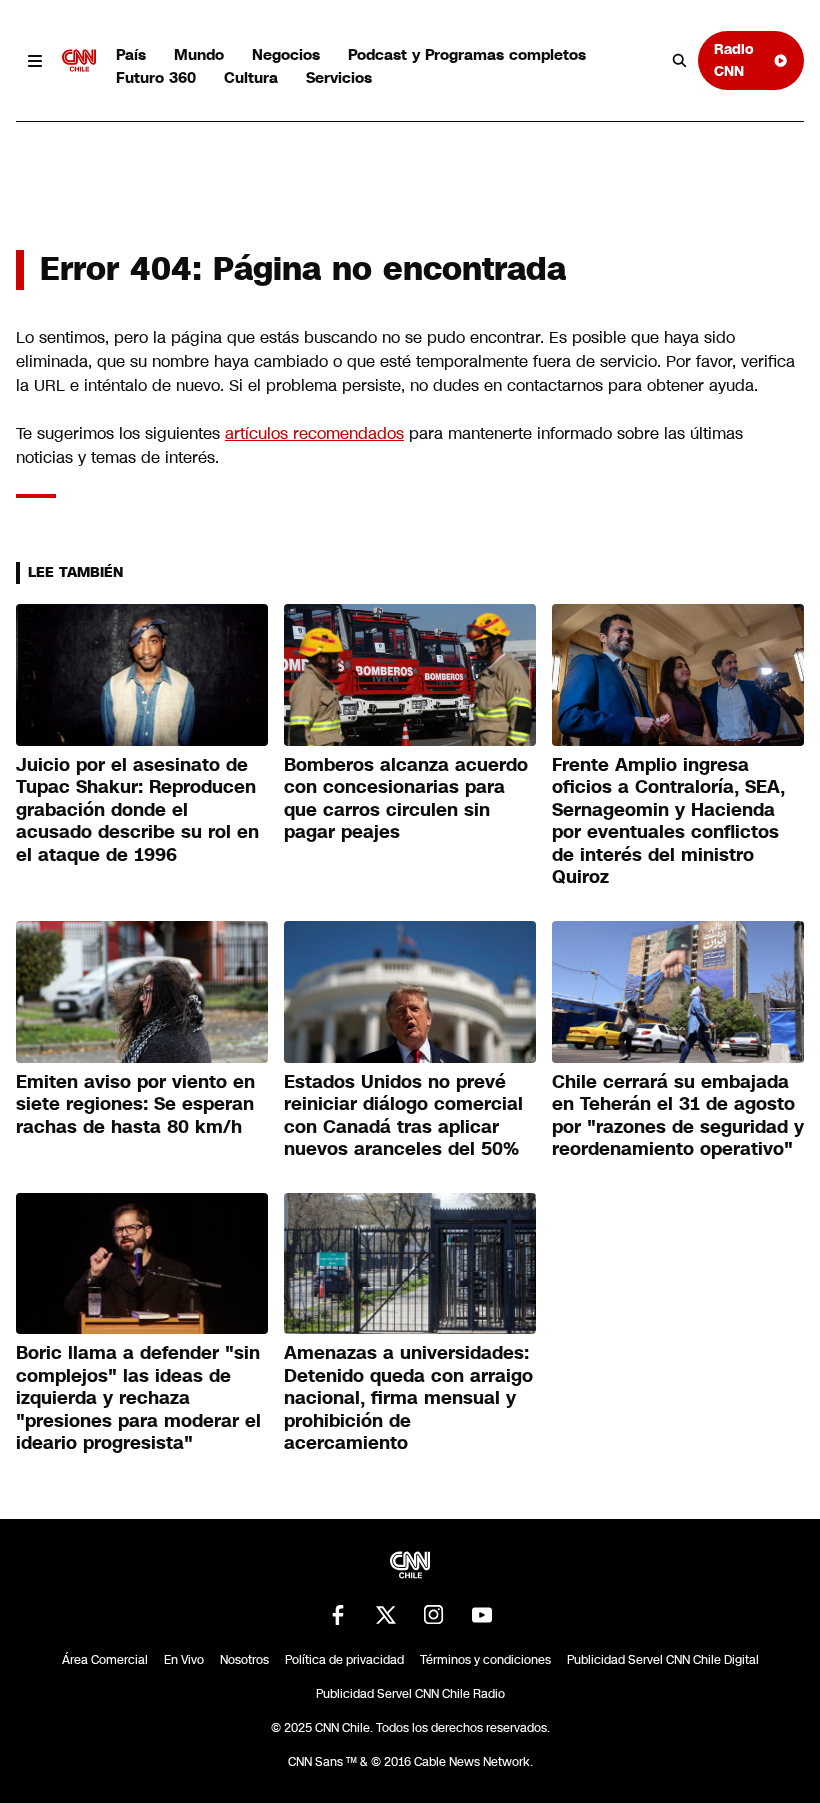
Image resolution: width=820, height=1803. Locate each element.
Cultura (251, 77)
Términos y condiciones (485, 1660)
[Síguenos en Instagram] (434, 1615)
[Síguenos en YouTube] (482, 1615)
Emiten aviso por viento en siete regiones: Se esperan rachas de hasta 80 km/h (135, 1104)
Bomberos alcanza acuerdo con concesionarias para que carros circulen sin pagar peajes (406, 799)
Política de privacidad (344, 1660)
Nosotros (244, 1660)
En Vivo (184, 1660)
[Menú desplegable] (35, 61)
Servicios (339, 77)
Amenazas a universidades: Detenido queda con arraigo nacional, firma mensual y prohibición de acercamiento (408, 1398)
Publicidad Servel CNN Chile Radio (410, 1694)
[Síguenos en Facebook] (338, 1615)
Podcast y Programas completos (467, 54)
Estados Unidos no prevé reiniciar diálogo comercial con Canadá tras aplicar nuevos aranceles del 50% (403, 1116)
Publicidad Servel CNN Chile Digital (663, 1660)
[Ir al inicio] (79, 61)
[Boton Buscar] (680, 61)
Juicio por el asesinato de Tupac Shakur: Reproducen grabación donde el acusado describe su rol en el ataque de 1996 (137, 810)
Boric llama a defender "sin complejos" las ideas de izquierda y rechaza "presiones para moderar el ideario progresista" (138, 1398)
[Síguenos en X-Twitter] (386, 1615)
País (131, 54)
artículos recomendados (314, 433)
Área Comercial (105, 1660)
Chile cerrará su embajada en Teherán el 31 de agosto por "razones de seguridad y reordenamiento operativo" (678, 1116)
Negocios (286, 54)
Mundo (199, 54)
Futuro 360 (156, 77)
